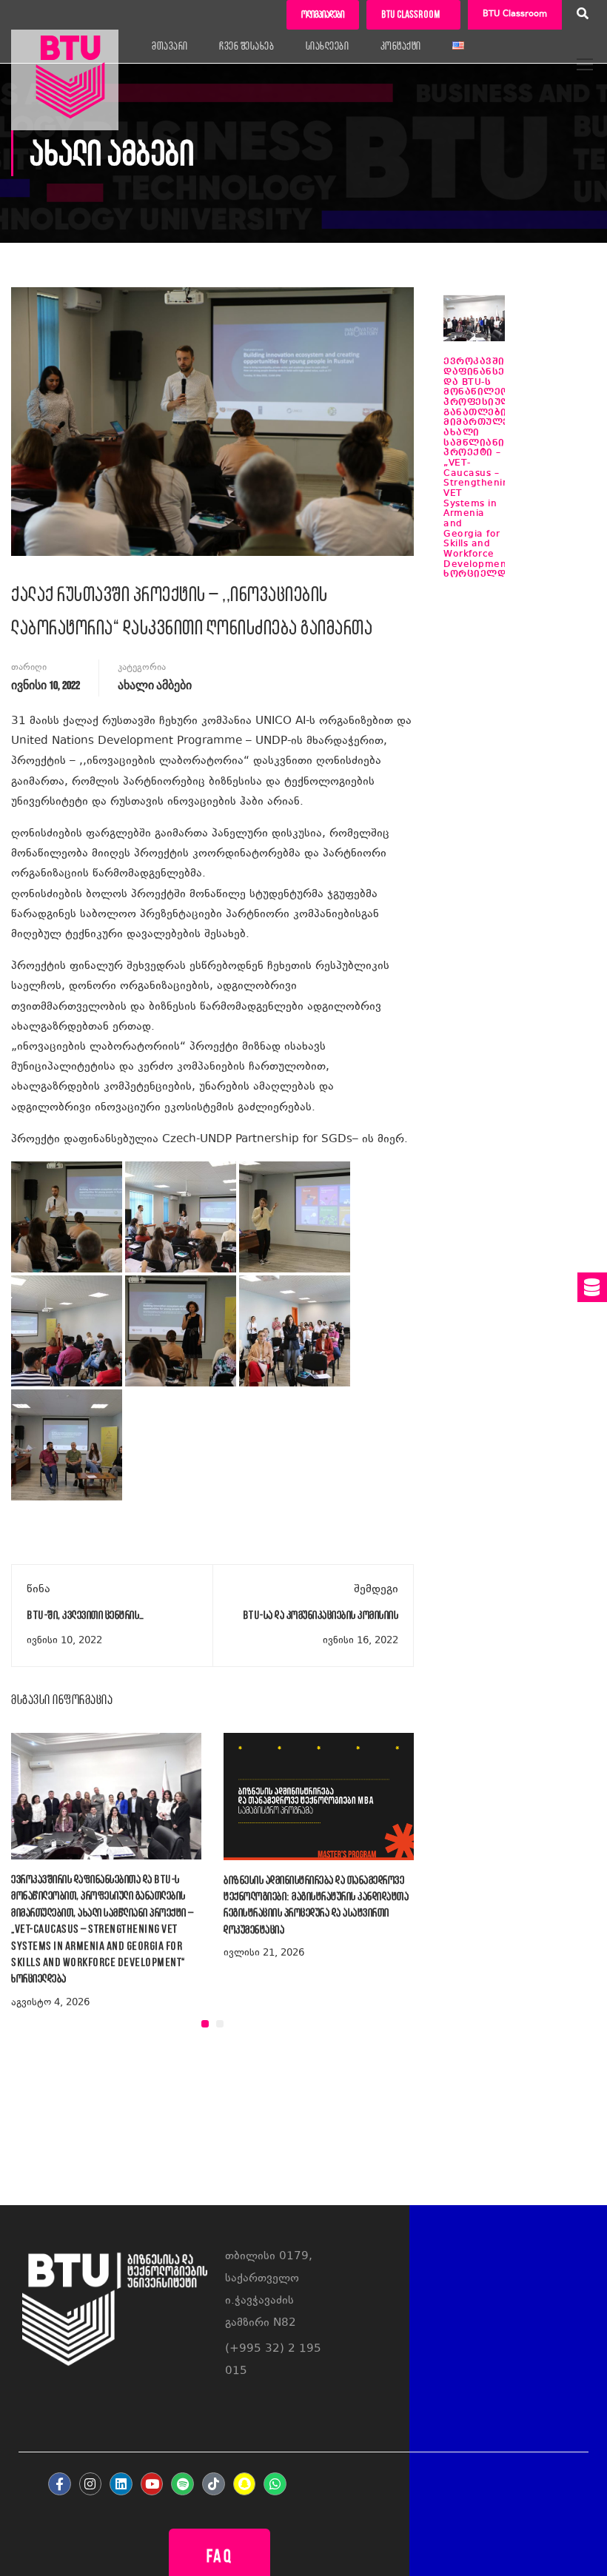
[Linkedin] (121, 2484)
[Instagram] (91, 2484)
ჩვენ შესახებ (247, 46)
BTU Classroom (515, 14)
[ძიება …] (583, 16)
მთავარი (170, 46)
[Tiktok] (214, 2484)
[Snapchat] (245, 2484)
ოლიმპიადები (323, 14)
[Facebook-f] (60, 2484)
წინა (38, 1590)
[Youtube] (152, 2484)
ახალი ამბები (155, 686)
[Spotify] (182, 2484)
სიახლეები (328, 46)
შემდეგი (376, 1590)
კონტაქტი (401, 46)
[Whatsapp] (275, 2484)
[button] (205, 2024)
